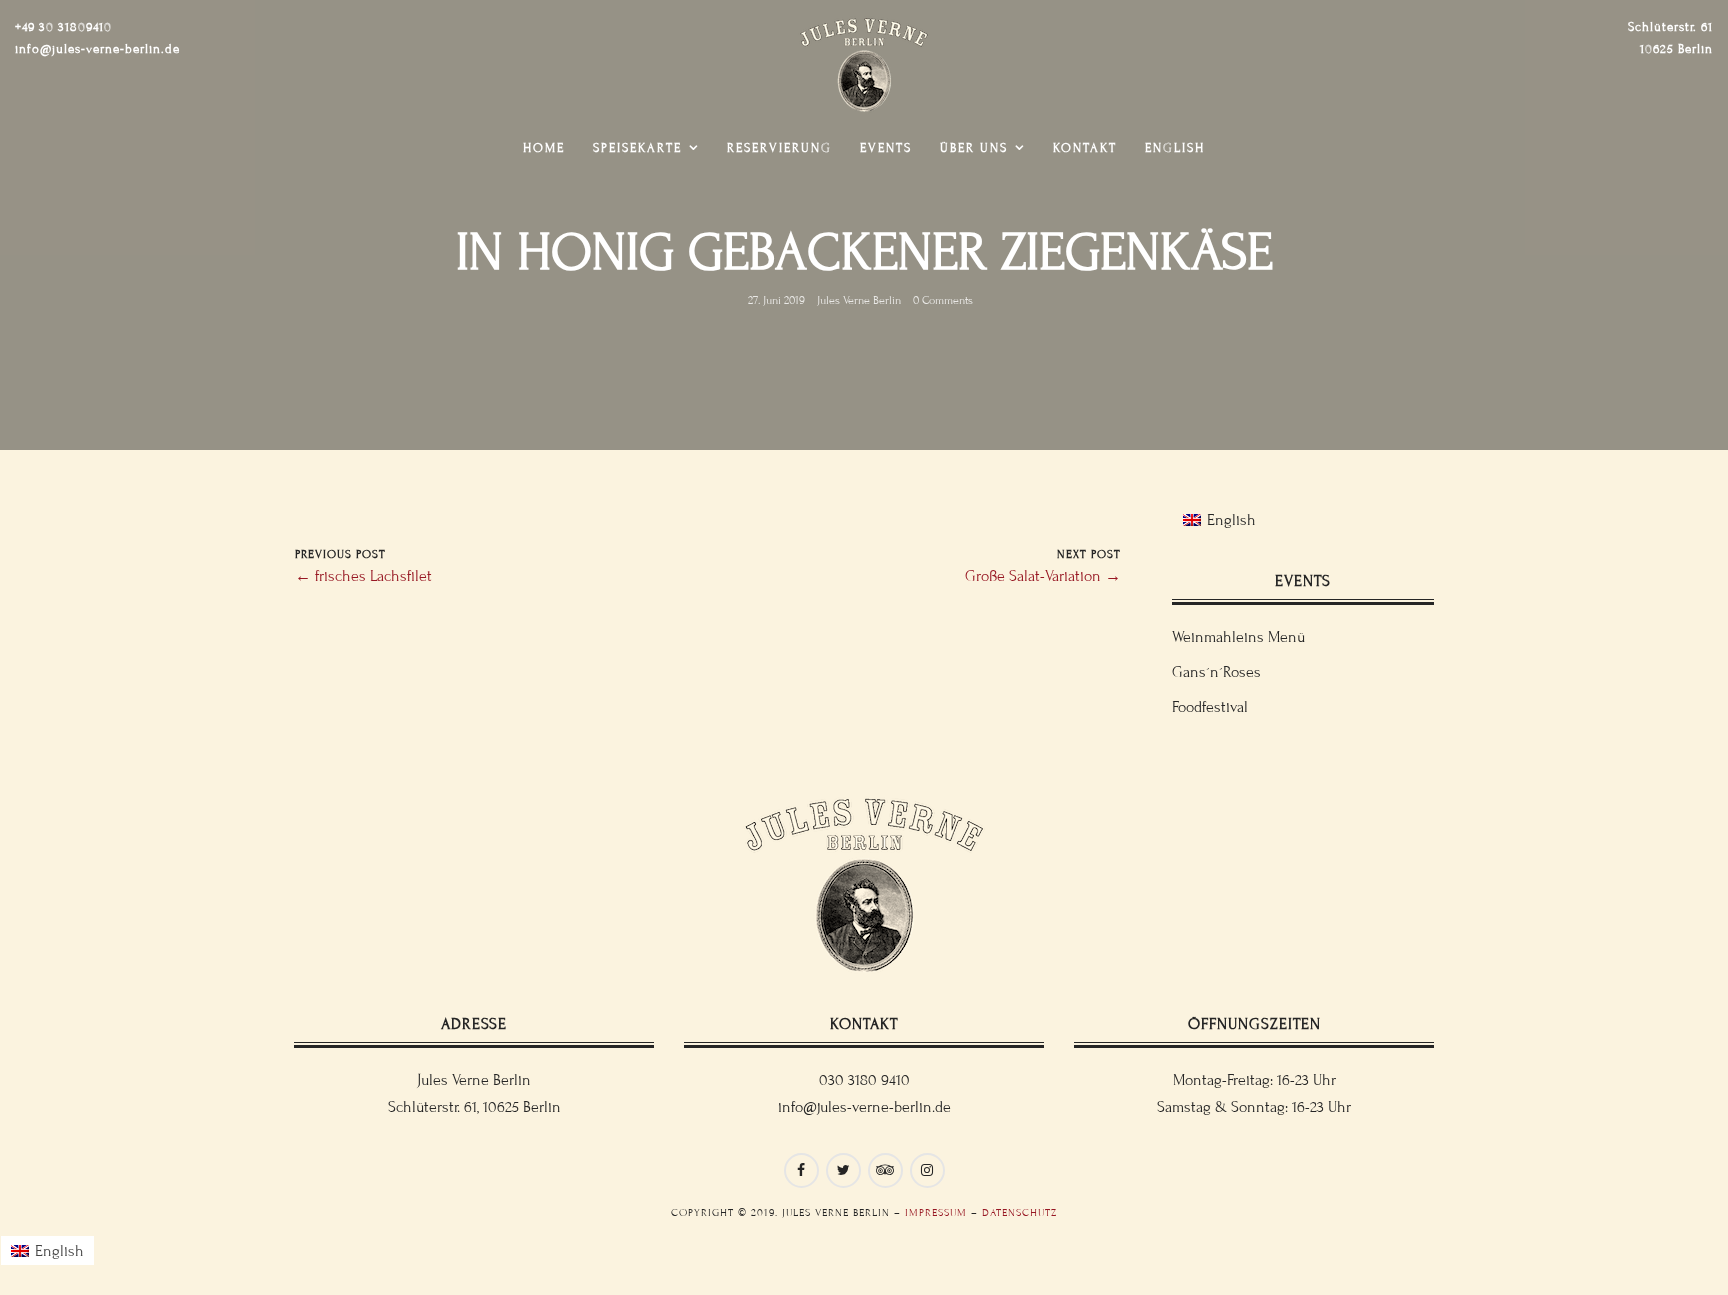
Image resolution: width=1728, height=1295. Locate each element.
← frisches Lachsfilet (363, 576)
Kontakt (1085, 148)
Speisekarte (637, 148)
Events (886, 148)
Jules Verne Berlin (859, 300)
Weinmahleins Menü (1238, 637)
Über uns (974, 148)
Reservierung (779, 148)
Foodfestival (1210, 707)
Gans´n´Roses (1216, 672)
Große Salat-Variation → (1043, 576)
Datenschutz (1019, 1212)
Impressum (936, 1212)
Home (544, 148)
